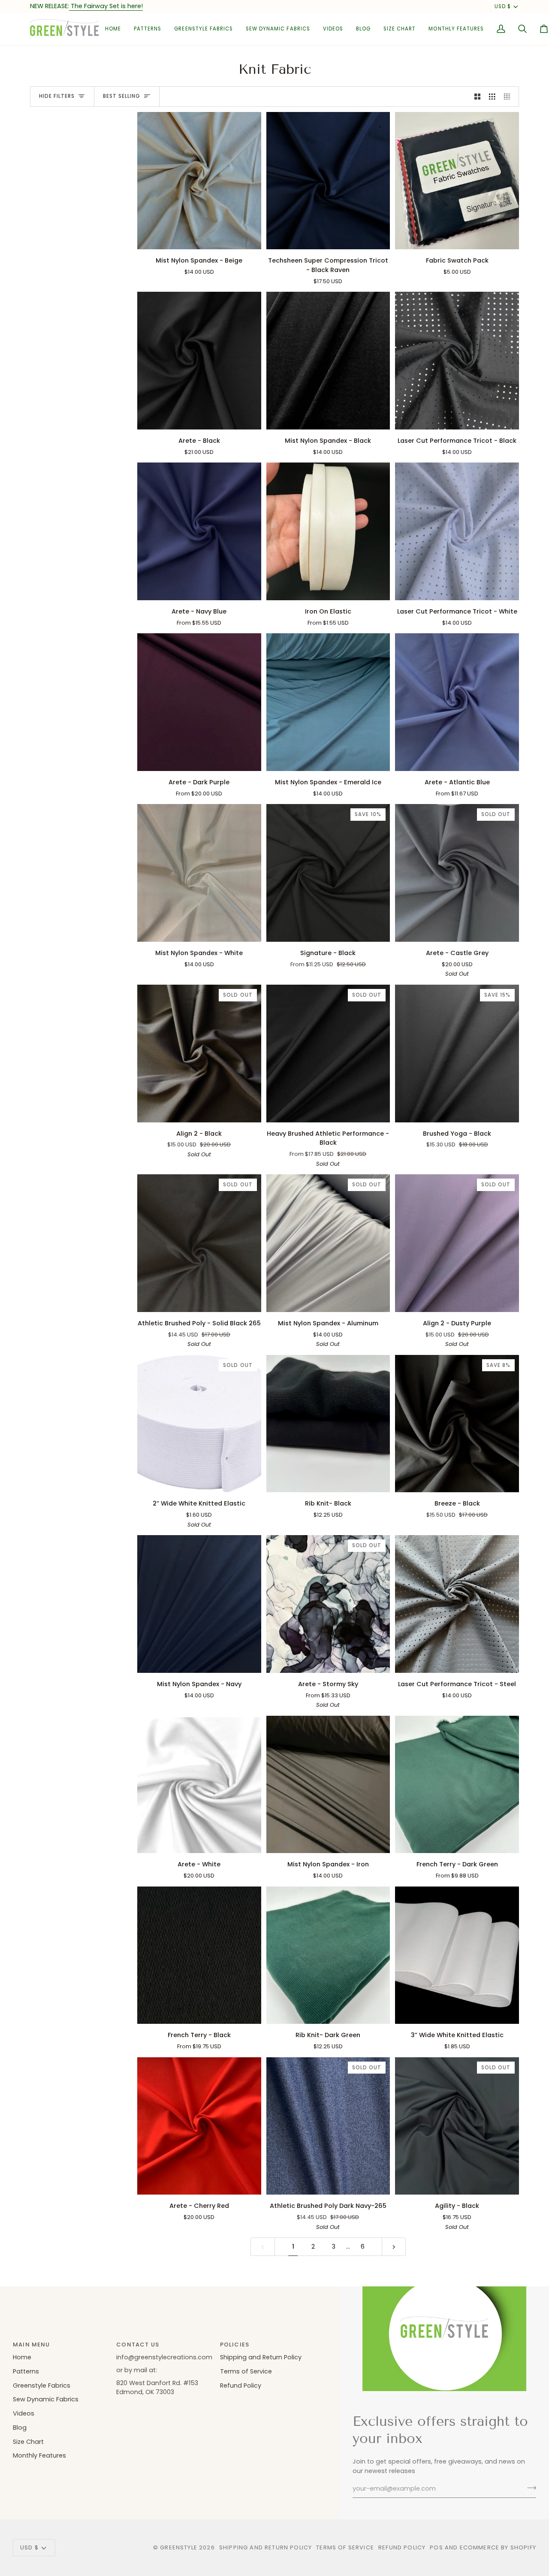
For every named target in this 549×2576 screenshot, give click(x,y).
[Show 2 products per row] (478, 97)
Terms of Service (246, 2371)
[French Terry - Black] (199, 1955)
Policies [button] (235, 2345)
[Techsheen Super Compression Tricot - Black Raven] (328, 181)
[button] (148, 29)
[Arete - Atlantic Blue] (457, 702)
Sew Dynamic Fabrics (46, 2399)
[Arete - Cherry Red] (199, 2126)
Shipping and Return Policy (261, 2357)
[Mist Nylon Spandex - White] (199, 873)
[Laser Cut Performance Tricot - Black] (457, 361)
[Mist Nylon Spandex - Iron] (328, 1785)
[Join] (529, 2488)
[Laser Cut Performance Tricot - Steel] (457, 1604)
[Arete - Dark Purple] (199, 702)
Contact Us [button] (138, 2345)
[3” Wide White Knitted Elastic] (457, 1955)
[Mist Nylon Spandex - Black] (328, 361)
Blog (20, 2428)
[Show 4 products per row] (509, 97)
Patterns (26, 2371)
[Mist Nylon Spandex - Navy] (199, 1604)
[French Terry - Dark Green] (457, 1785)
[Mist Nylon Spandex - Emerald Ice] (328, 702)
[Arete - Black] (199, 361)
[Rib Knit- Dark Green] (328, 1955)
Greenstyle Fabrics (42, 2386)
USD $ (503, 6)
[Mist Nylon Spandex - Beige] (199, 181)
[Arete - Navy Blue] (199, 531)
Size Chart (28, 2442)
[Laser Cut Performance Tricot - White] (457, 531)
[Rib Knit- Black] (328, 1424)
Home (22, 2357)
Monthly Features (39, 2455)
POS (436, 2547)
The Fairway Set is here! (106, 6)
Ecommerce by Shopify (498, 2547)
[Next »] (394, 2247)
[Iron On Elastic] (328, 531)
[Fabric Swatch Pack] (457, 181)
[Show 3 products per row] (492, 97)
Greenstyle (179, 2547)
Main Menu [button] (32, 2345)
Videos (24, 2413)
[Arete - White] (199, 1785)
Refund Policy (241, 2386)
